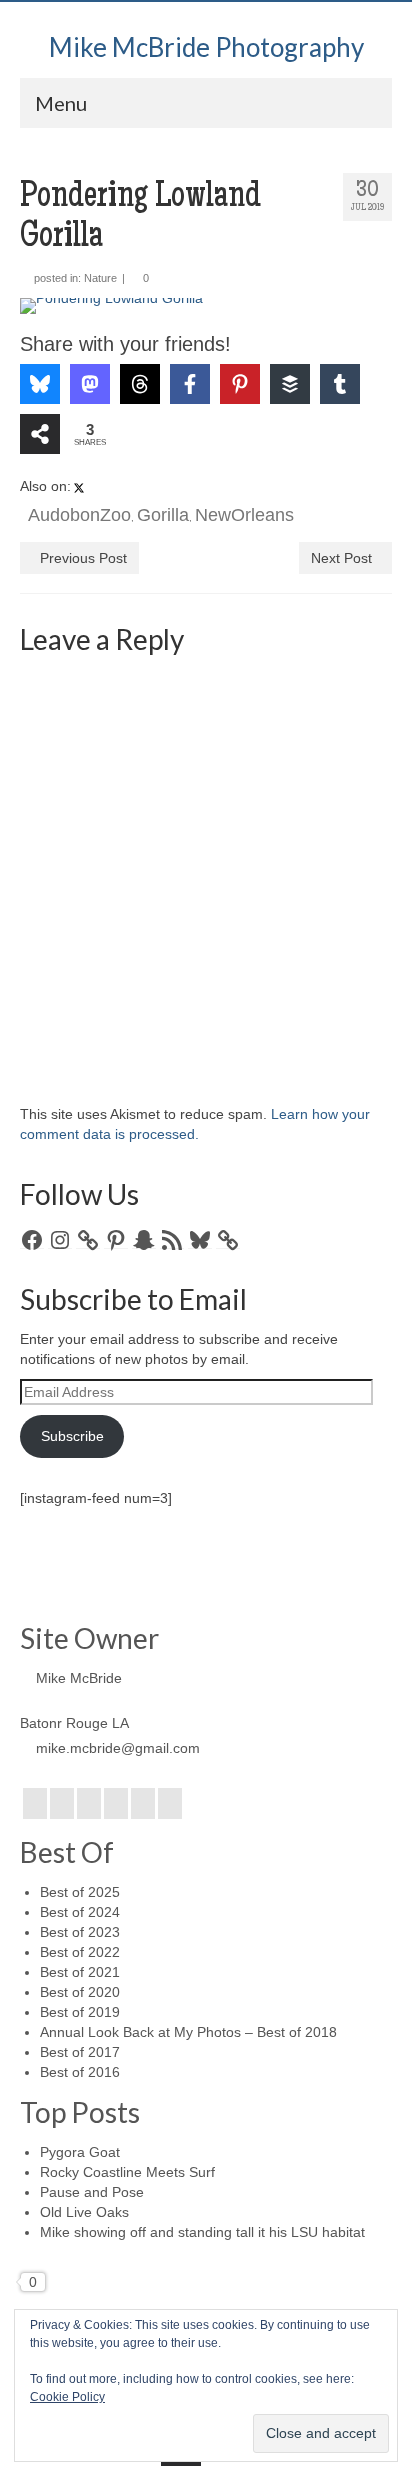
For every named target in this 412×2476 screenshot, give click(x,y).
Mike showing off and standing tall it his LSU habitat (202, 2232)
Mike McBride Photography (206, 47)
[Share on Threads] (140, 384)
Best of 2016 (80, 2072)
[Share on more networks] (40, 434)
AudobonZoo (79, 515)
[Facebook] (35, 1803)
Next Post (341, 558)
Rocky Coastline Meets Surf (127, 2172)
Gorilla (163, 515)
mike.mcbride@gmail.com (118, 1748)
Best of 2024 (80, 1912)
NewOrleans (244, 515)
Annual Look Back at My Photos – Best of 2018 (188, 2032)
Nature (100, 278)
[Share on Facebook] (190, 384)
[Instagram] (89, 1803)
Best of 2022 (80, 1952)
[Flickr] (116, 1803)
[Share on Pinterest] (240, 384)
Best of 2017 (80, 2052)
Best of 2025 (80, 1892)
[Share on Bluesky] (40, 384)
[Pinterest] (143, 1803)
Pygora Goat (80, 2152)
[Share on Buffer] (290, 384)
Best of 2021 (80, 1972)
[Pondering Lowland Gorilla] (206, 306)
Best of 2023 (80, 1932)
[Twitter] (62, 1803)
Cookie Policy (67, 2397)
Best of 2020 (80, 1992)
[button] (63, 327)
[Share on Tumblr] (340, 384)
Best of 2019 (80, 2012)
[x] (79, 487)
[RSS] (170, 1803)
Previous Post (83, 558)
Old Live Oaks (84, 2212)
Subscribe (72, 1436)
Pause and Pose (92, 2192)
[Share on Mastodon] (90, 384)
